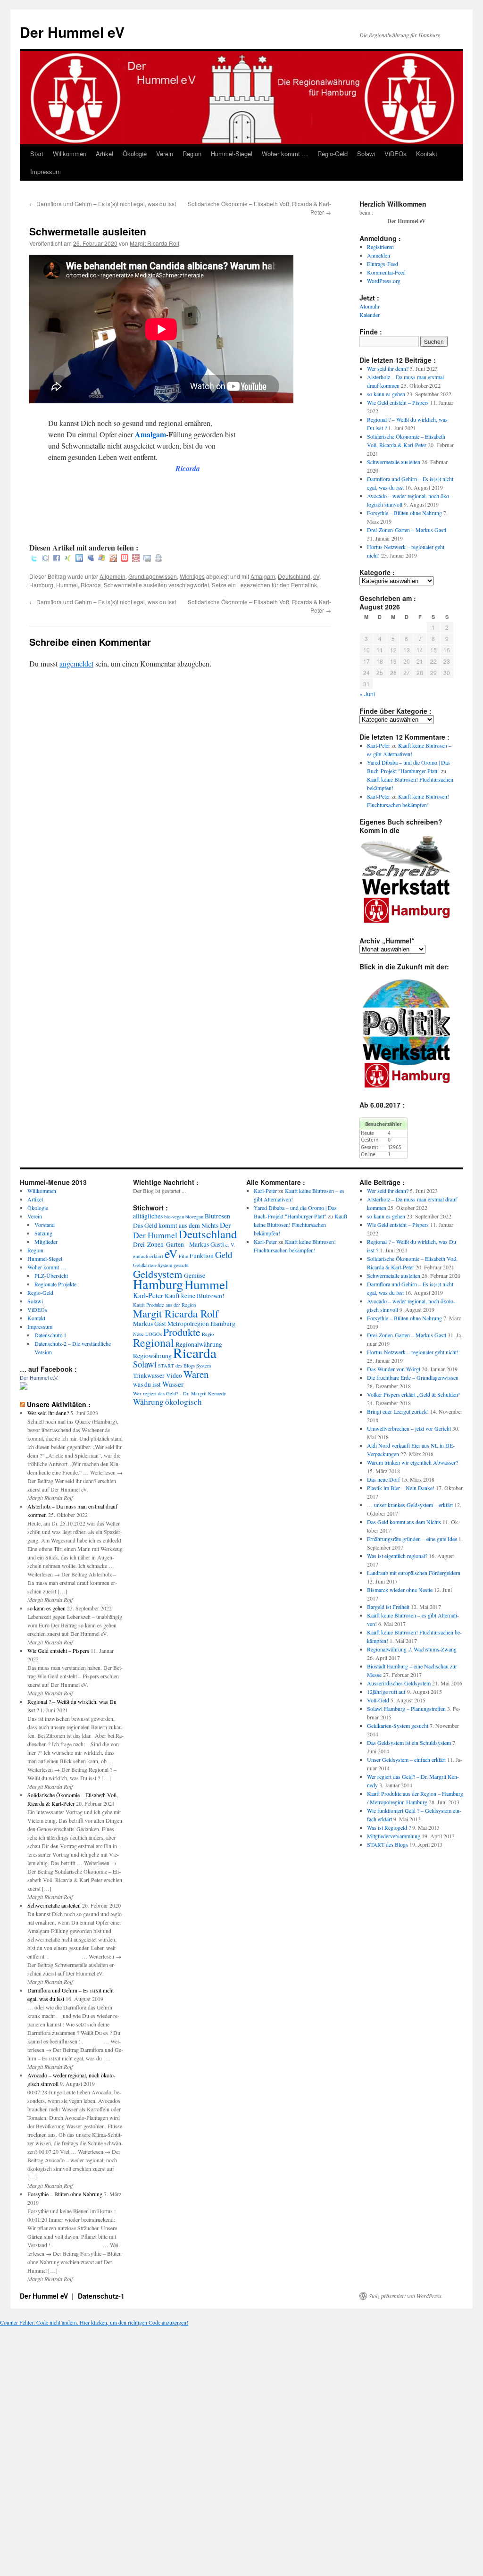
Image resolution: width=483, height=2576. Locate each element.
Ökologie (135, 154)
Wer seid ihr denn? (388, 368)
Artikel (104, 154)
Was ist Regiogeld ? (389, 1827)
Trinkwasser (149, 1376)
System (204, 1366)
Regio (208, 1334)
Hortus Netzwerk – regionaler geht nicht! (413, 1352)
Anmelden (379, 255)
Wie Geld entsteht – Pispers (398, 402)
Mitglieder (46, 1242)
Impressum (46, 171)
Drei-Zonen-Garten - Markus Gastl (179, 1244)
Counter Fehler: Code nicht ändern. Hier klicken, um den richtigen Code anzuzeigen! (94, 2322)
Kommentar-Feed (386, 272)
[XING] (68, 559)
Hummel (67, 585)
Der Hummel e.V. (39, 1378)
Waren (196, 1374)
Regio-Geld (333, 154)
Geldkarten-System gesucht (161, 1265)
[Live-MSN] (102, 559)
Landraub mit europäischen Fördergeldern (414, 1573)
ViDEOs (396, 154)
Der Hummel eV (72, 32)
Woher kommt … (285, 154)
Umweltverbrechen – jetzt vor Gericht (409, 1428)
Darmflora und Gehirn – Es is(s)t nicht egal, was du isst (103, 204)
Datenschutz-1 (50, 1335)
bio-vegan (174, 1217)
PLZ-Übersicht (51, 1275)
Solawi (366, 154)
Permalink (304, 585)
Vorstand (45, 1225)
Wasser (173, 1384)
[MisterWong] (136, 559)
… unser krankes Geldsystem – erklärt (410, 1505)
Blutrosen (217, 1216)
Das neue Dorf (383, 1479)
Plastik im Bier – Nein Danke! (401, 1488)
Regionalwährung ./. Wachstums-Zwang (412, 1649)
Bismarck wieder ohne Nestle (400, 1590)
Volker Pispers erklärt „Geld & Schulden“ (414, 1394)
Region (192, 154)
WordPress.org (384, 281)
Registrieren (380, 247)
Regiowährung (152, 1356)
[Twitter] (34, 559)
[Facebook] (57, 559)
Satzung (43, 1233)
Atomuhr (370, 306)
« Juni (367, 694)
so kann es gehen (386, 394)
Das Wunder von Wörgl (394, 1369)
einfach (141, 1256)
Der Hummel (155, 1235)
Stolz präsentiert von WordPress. (406, 2296)
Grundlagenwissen (153, 576)
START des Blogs (176, 1366)
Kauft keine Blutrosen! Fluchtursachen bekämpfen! (300, 1225)
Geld (224, 1255)
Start (37, 154)
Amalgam (150, 434)
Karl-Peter (379, 745)
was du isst (147, 1384)
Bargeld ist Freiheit (388, 1607)
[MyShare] (113, 559)
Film (183, 1256)
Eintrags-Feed (383, 264)
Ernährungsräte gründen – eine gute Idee (412, 1539)
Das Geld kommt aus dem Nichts (176, 1225)
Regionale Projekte (55, 1284)
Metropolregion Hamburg (201, 1324)
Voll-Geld (378, 1700)
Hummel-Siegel (232, 154)
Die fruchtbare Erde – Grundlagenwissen (413, 1377)
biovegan (194, 1217)
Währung (148, 1402)
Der (225, 1225)
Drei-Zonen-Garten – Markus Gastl (407, 530)
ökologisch (183, 1402)
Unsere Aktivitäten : (59, 1404)
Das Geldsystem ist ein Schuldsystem (409, 1742)
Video (174, 1376)
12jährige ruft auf (386, 1692)
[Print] (158, 559)
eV (316, 576)
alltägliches (148, 1216)
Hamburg (41, 585)
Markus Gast (150, 1324)
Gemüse (195, 1275)
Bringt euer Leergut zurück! (398, 1411)
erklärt (156, 1256)
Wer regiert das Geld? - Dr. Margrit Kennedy (179, 1393)
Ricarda (91, 585)
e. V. (230, 1245)
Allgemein (112, 576)
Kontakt (427, 154)
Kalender (370, 315)
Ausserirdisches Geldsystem (399, 1683)
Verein (165, 154)
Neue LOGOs (147, 1334)
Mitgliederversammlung (394, 1836)
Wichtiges (192, 576)
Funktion (202, 1256)
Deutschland (294, 576)
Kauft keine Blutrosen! (195, 1296)
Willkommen (70, 154)
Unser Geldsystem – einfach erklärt (406, 1759)
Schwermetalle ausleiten (135, 585)
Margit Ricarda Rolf (154, 243)
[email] (147, 559)
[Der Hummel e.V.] (24, 1387)
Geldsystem (158, 1274)
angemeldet (76, 663)
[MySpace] (91, 559)
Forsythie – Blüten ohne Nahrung (404, 513)
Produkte (182, 1332)
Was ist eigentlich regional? (397, 1556)
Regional (154, 1342)
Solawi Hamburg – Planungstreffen (406, 1709)
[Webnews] (125, 559)
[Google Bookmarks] (45, 559)
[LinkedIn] (79, 559)
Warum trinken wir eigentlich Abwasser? (412, 1462)
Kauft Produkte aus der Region (164, 1305)
